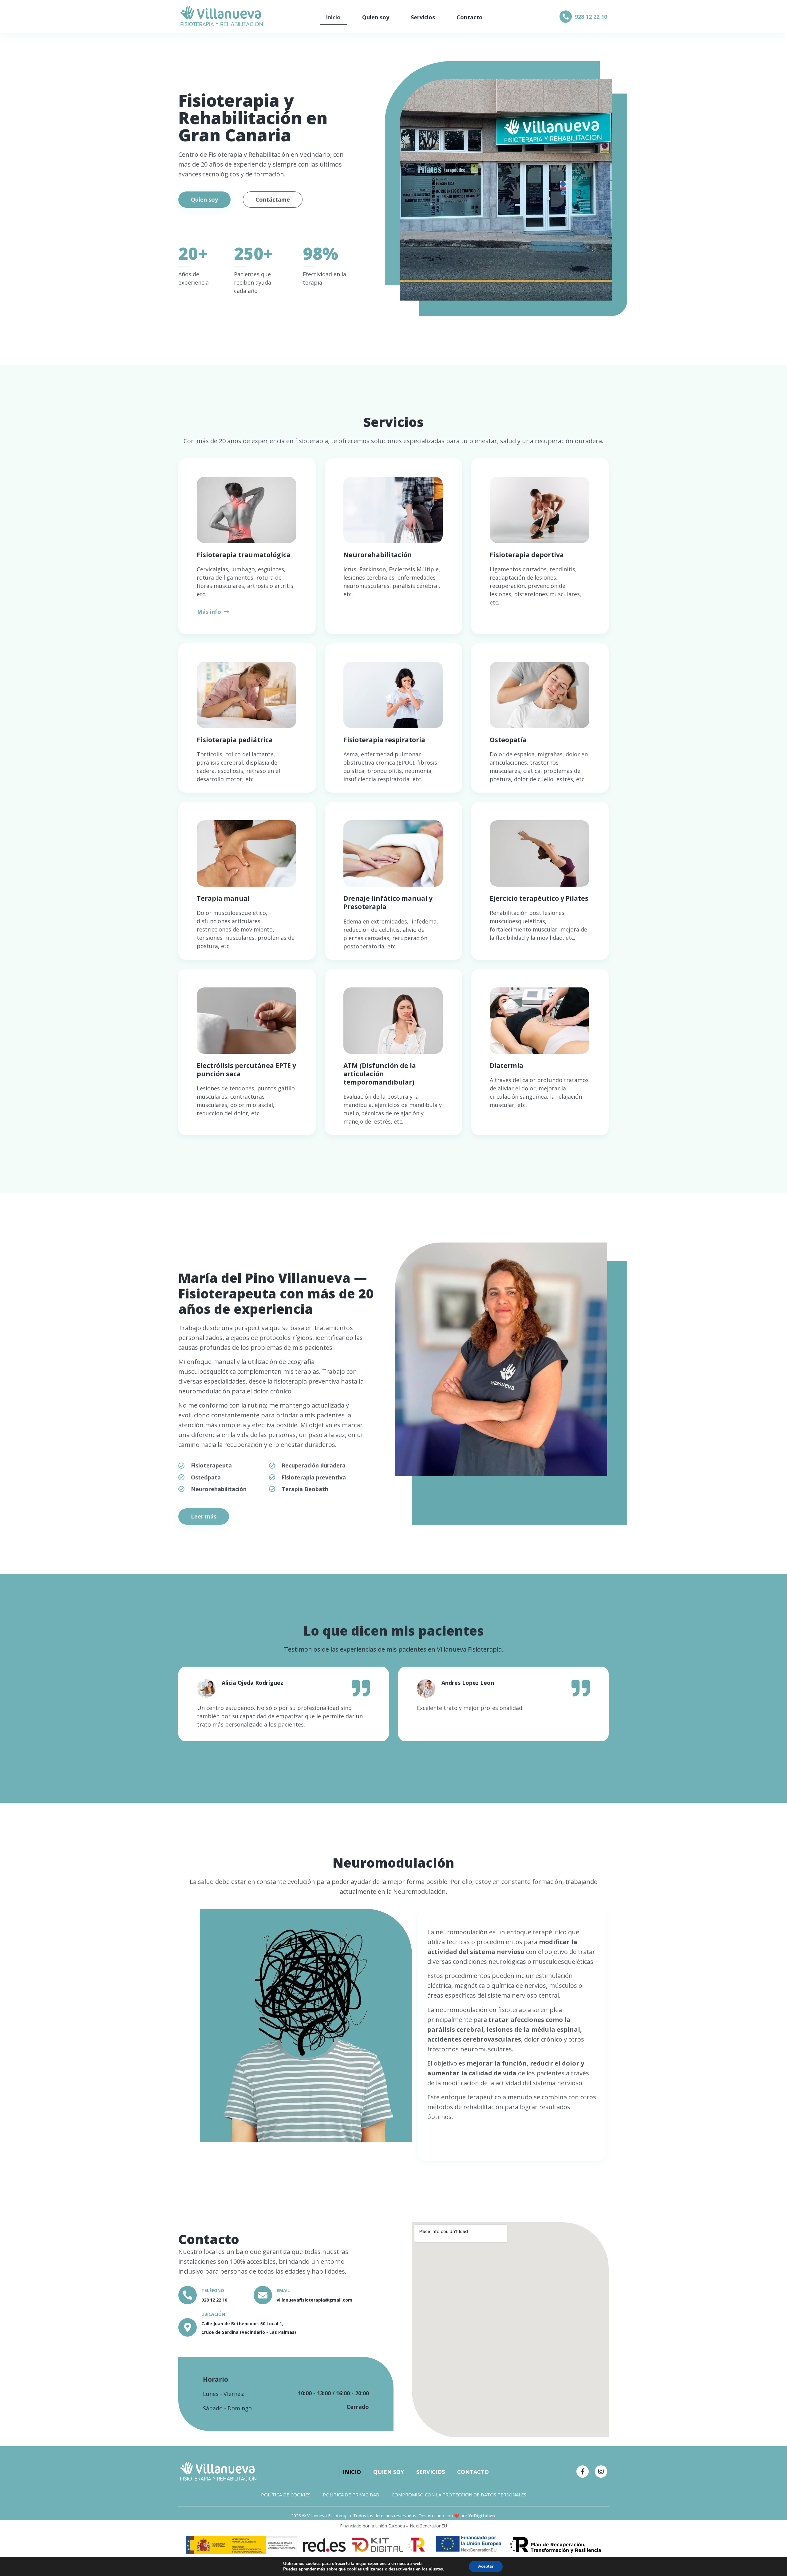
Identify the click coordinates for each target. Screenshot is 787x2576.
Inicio (333, 17)
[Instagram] (601, 2472)
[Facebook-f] (583, 2472)
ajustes (436, 2569)
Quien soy (376, 17)
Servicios (423, 17)
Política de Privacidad (351, 2495)
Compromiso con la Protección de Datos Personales (459, 2495)
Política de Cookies (286, 2495)
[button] (213, 621)
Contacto (470, 17)
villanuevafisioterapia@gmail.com (314, 2300)
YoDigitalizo (482, 2516)
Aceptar (486, 2566)
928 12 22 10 (591, 17)
